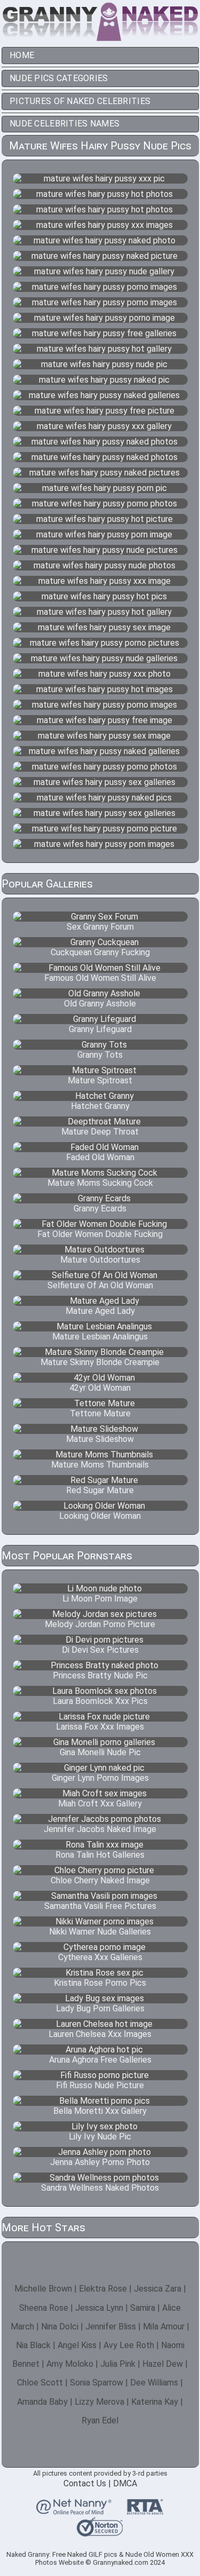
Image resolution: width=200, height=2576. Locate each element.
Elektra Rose (103, 2289)
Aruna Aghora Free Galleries (100, 2060)
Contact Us (85, 2483)
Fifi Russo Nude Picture (100, 2085)
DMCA (125, 2483)
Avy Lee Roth (129, 2345)
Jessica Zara (158, 2289)
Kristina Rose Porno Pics (100, 1983)
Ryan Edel (100, 2420)
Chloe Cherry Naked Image (100, 1880)
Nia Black (33, 2345)
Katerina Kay (155, 2402)
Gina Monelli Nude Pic (100, 1752)
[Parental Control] (74, 2510)
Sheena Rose (44, 2308)
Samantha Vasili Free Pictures (100, 1906)
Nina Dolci (60, 2327)
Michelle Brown (43, 2289)
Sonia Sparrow (97, 2383)
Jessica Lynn (99, 2308)
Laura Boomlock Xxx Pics (100, 1701)
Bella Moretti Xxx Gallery (100, 2111)
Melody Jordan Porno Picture (100, 1624)
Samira (143, 2308)
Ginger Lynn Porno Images (100, 1778)
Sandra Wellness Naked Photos (100, 2188)
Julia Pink (118, 2364)
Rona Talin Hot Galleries (100, 1855)
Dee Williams (154, 2383)
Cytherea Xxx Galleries (100, 1957)
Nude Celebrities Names (65, 124)
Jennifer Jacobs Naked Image (100, 1829)
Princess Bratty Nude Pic (100, 1675)
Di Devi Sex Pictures (100, 1650)
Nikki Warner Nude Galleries (100, 1932)
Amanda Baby (42, 2402)
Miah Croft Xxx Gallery (100, 1804)
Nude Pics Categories (59, 78)
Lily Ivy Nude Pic (100, 2137)
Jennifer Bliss (111, 2327)
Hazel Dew (163, 2364)
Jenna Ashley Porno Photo (100, 2162)
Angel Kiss (77, 2345)
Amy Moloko (70, 2364)
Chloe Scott (40, 2383)
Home (22, 55)
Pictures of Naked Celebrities (80, 101)
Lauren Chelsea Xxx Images (100, 2034)
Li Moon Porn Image (100, 1599)
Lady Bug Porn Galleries (100, 2008)
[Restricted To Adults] (145, 2510)
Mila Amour (164, 2327)
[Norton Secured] (100, 2532)
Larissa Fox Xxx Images (100, 1727)
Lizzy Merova (99, 2402)
